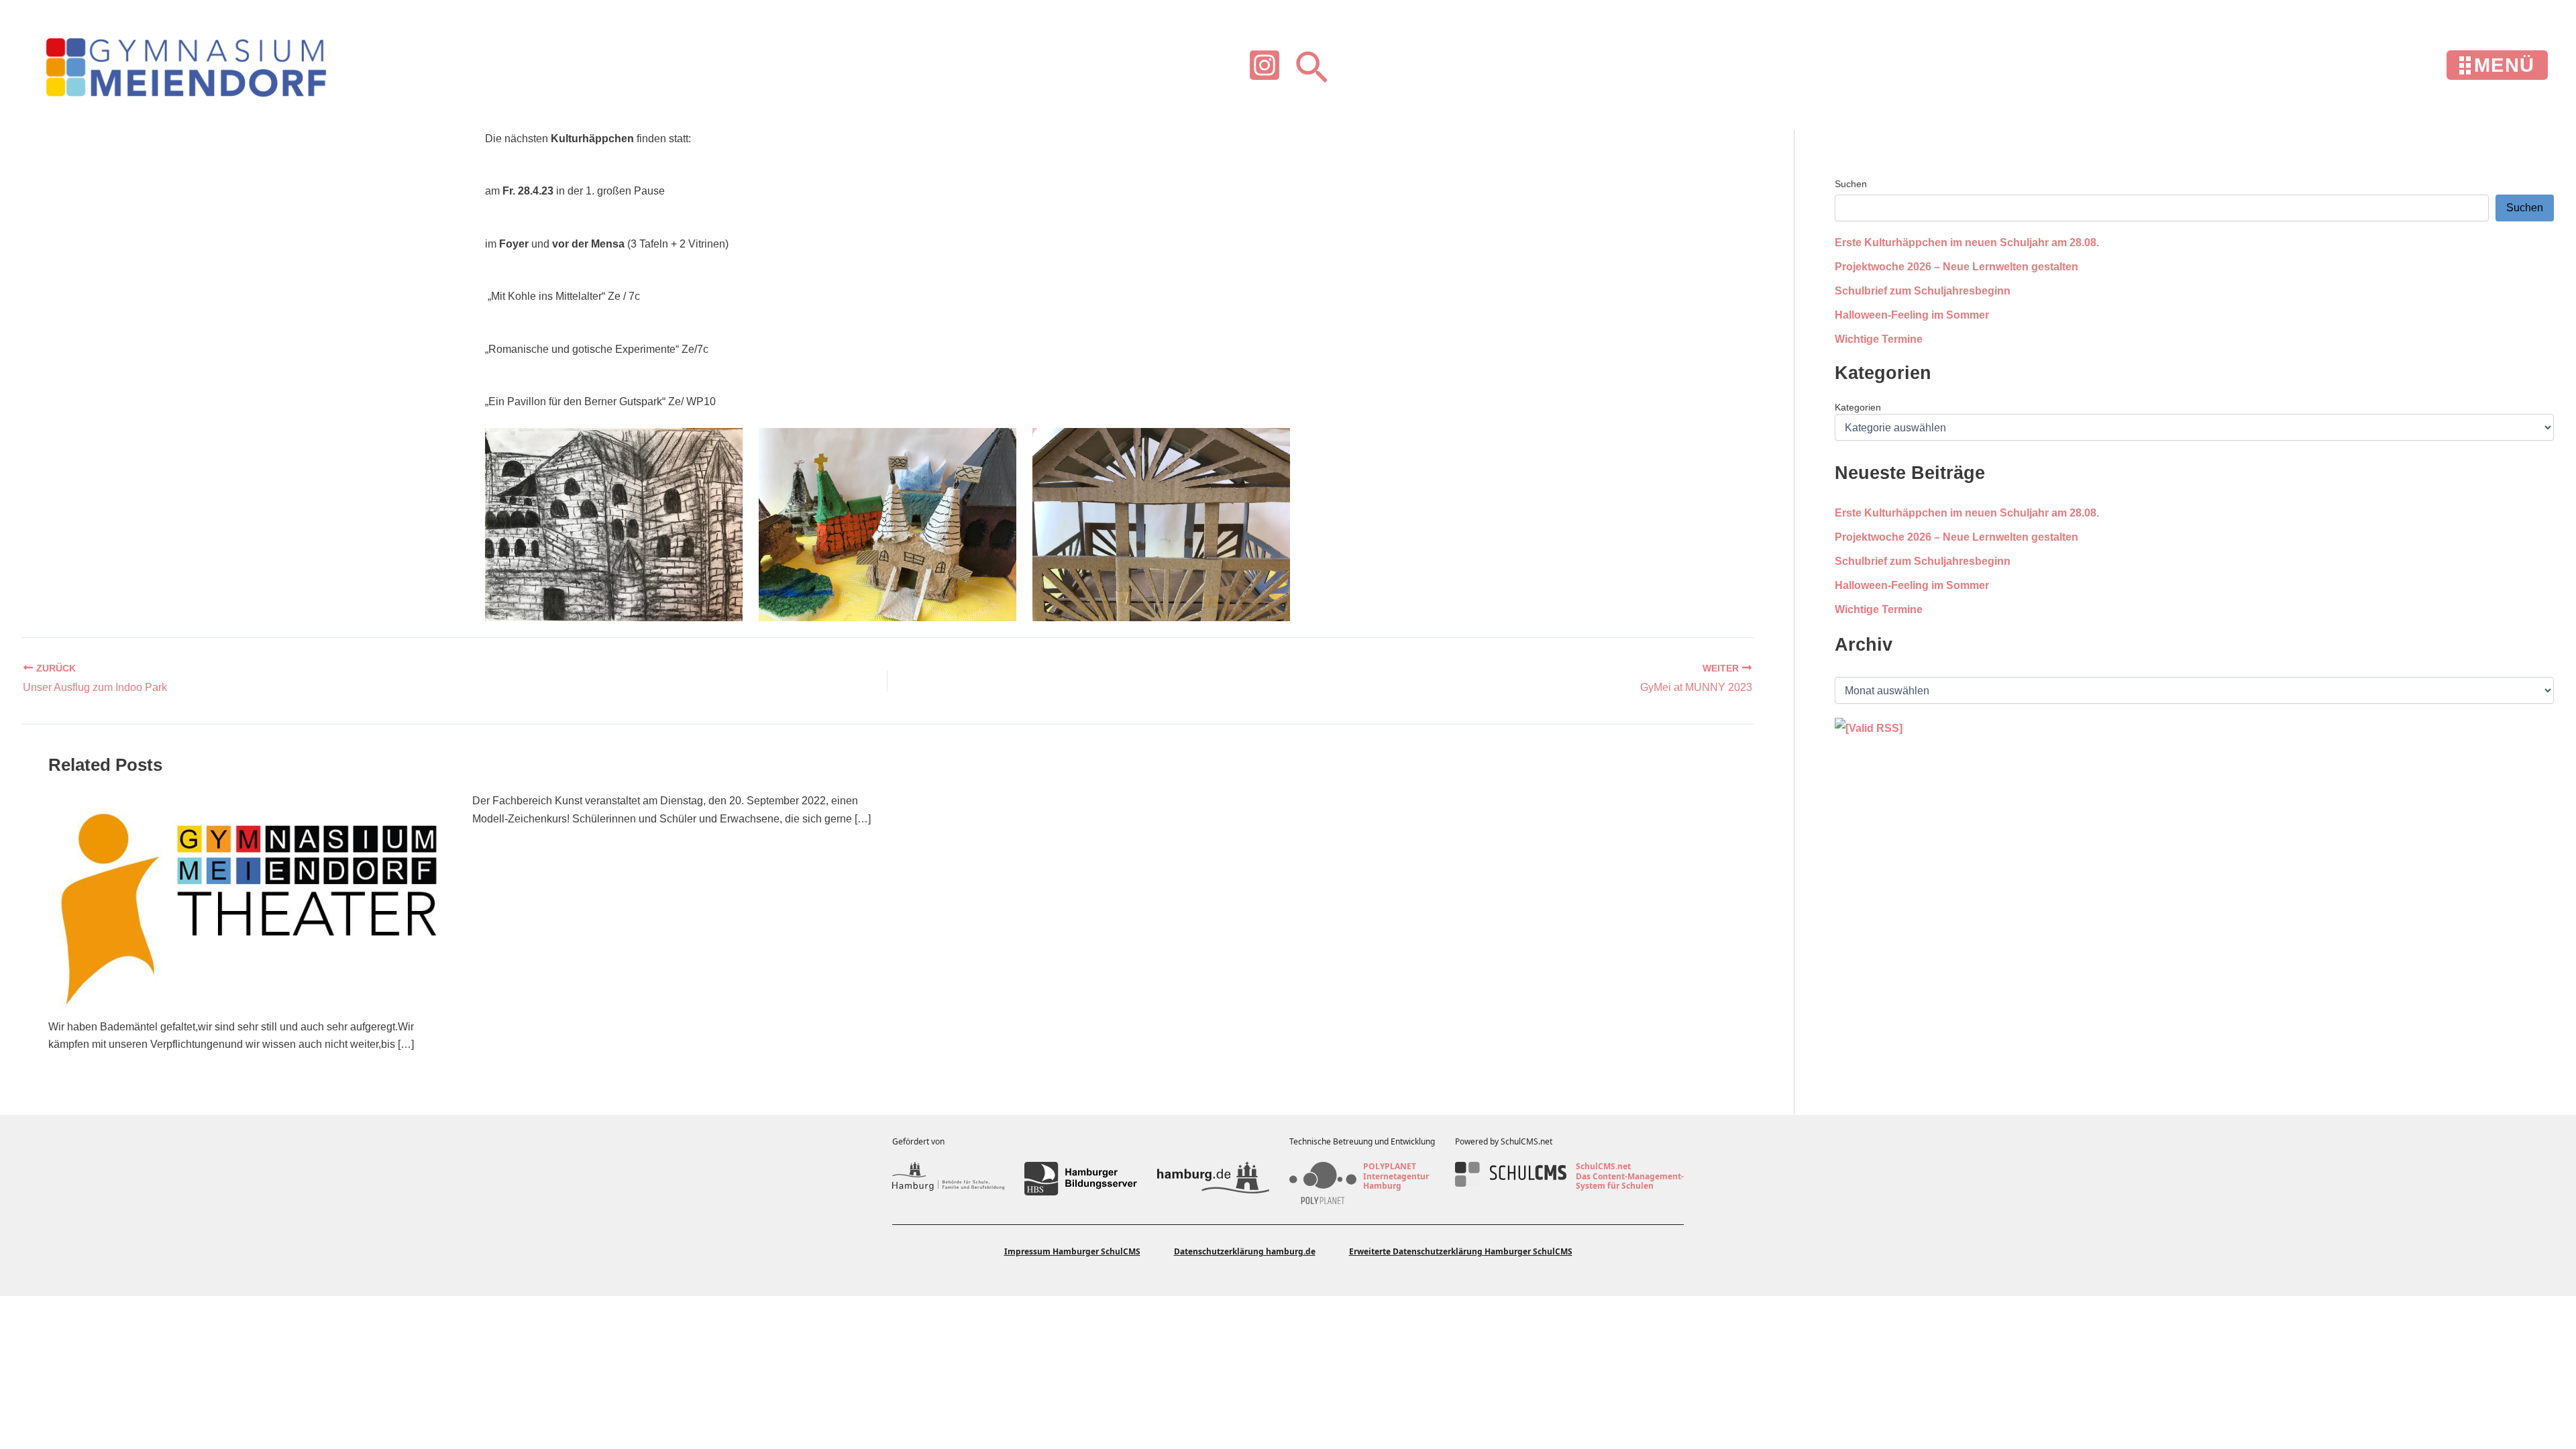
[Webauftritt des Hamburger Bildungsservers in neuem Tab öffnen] (1080, 1179)
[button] (1311, 65)
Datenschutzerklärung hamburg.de (1245, 1251)
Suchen (1851, 184)
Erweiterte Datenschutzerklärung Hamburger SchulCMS (1461, 1251)
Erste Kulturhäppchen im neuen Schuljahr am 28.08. (1967, 243)
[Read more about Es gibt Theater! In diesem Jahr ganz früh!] (252, 905)
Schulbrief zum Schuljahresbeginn (1923, 291)
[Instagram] (1265, 65)
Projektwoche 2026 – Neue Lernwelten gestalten (1956, 267)
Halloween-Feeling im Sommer (1912, 315)
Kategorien (1858, 407)
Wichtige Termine (1879, 339)
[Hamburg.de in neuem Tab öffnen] (1213, 1179)
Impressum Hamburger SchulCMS (1072, 1251)
